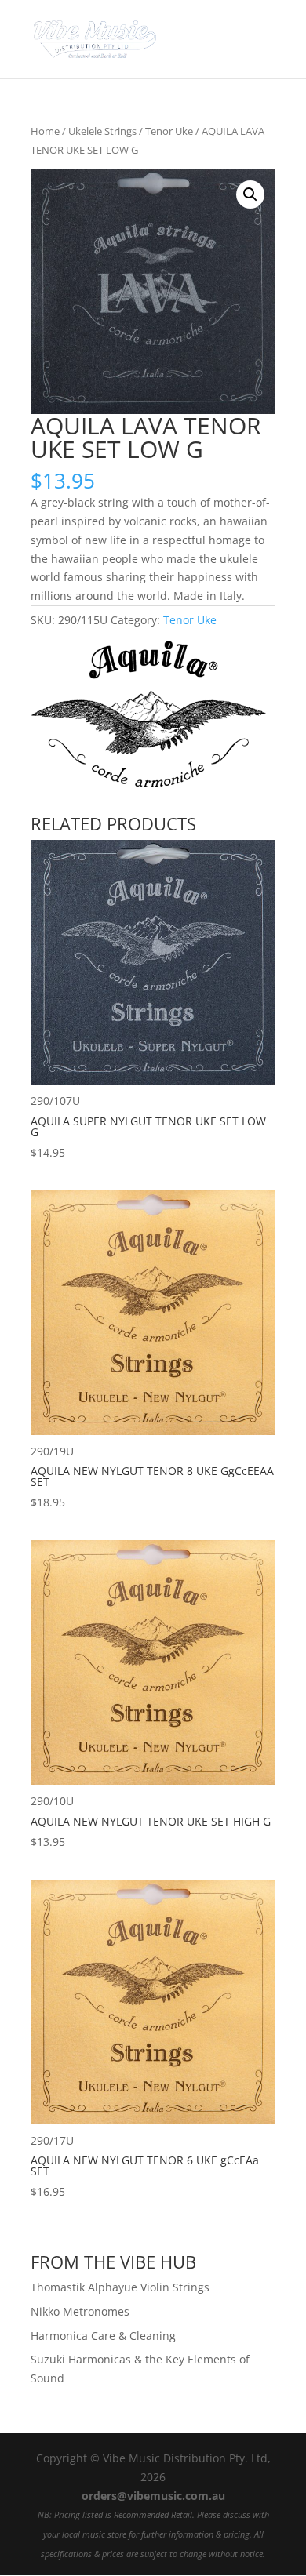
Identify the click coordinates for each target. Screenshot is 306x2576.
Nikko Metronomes (80, 2311)
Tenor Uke (169, 131)
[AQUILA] (148, 717)
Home (45, 131)
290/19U (152, 1477)
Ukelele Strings (102, 131)
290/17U (145, 2166)
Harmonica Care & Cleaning (103, 2336)
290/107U (148, 1126)
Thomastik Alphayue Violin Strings (120, 2287)
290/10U (151, 1821)
